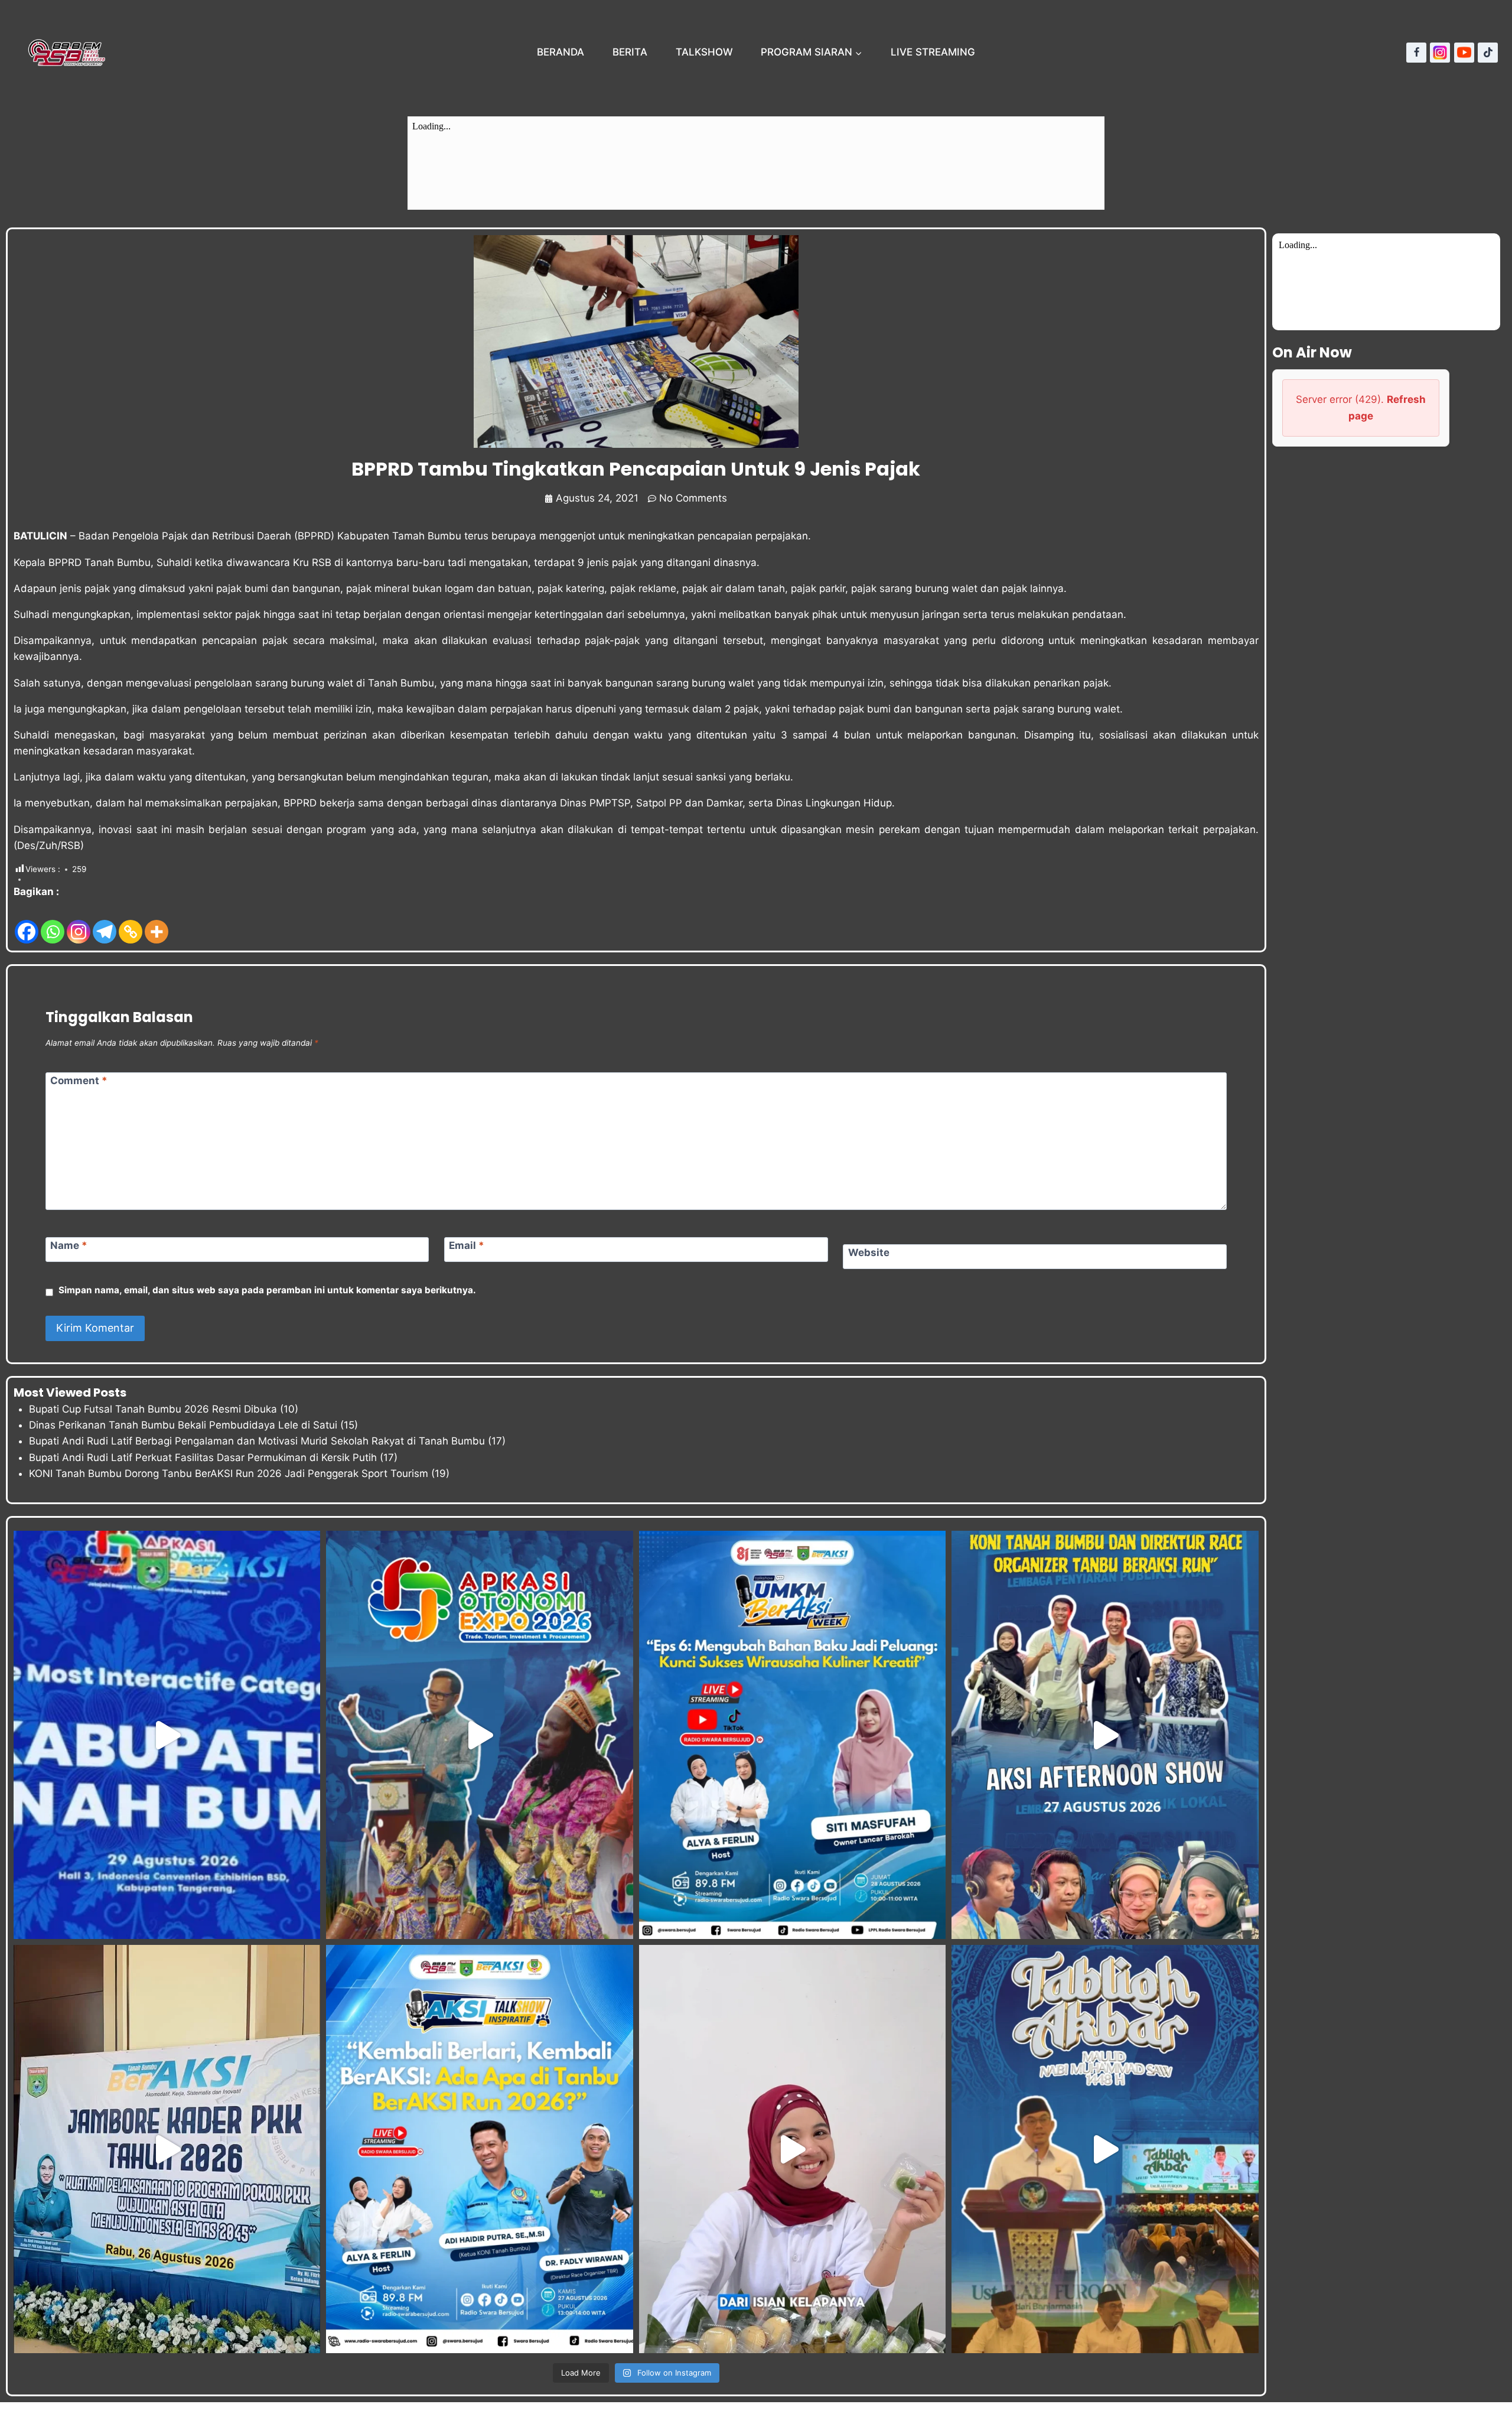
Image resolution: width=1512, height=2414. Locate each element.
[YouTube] (1464, 53)
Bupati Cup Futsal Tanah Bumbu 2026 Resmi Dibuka (153, 1409)
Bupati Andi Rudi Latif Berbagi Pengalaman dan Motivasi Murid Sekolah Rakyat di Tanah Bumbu (257, 1441)
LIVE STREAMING (933, 52)
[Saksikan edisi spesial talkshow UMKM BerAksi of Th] (792, 1735)
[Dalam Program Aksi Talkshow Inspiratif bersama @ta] (1105, 1735)
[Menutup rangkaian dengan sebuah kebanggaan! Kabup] (167, 1735)
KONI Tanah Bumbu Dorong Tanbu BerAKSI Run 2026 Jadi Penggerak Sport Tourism (229, 1473)
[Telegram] (105, 923)
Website (869, 1252)
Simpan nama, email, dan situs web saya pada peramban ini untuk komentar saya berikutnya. (267, 1290)
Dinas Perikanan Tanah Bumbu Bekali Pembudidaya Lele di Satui (183, 1425)
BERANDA (561, 52)
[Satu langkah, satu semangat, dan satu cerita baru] (479, 2149)
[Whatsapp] (53, 923)
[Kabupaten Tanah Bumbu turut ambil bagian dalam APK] (479, 1735)
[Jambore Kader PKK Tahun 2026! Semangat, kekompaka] (167, 2149)
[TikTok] (1488, 53)
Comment (79, 1081)
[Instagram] (1440, 53)
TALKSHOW (704, 52)
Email (467, 1245)
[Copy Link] (131, 923)
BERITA (630, 52)
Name (69, 1245)
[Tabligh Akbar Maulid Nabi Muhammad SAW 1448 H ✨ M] (1105, 2149)
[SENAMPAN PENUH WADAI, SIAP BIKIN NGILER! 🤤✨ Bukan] (792, 2149)
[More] (157, 923)
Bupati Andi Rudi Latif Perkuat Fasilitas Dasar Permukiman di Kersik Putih (203, 1457)
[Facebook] (1416, 53)
